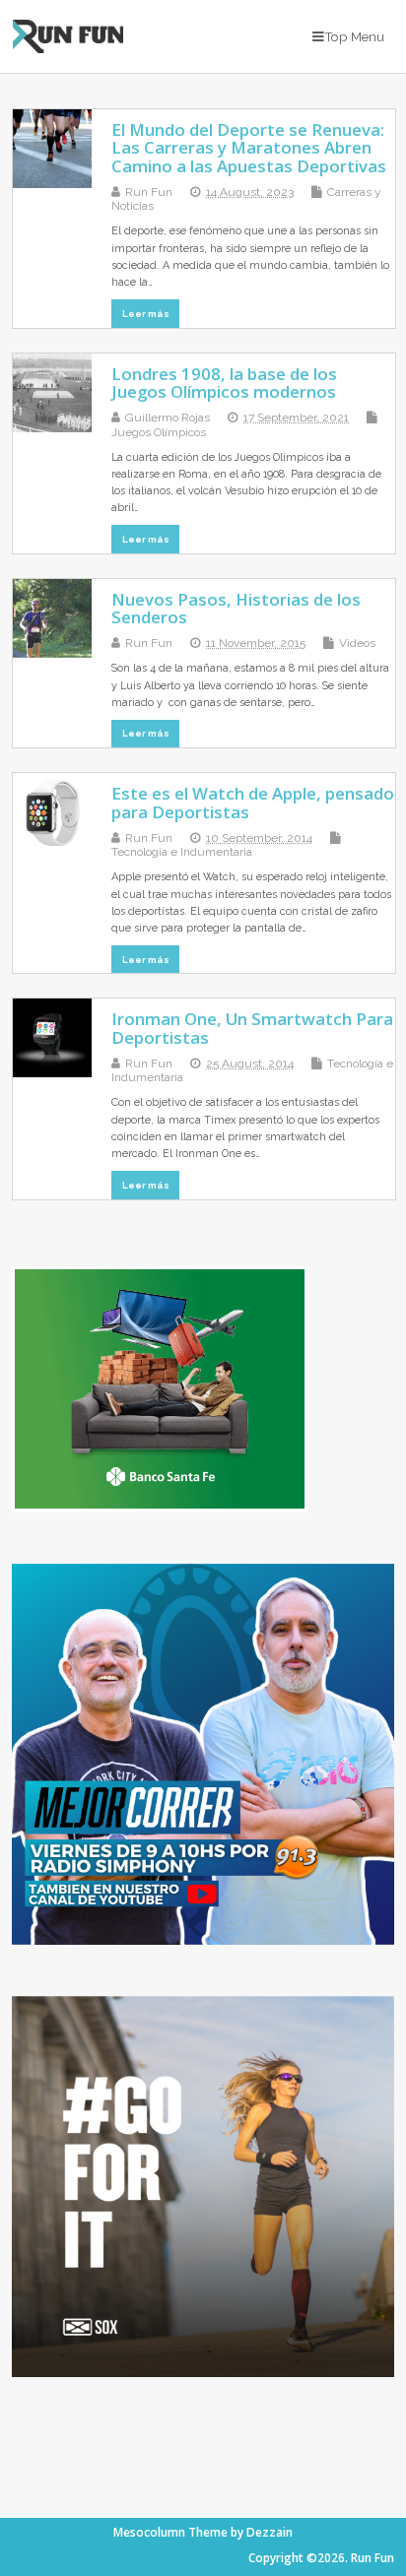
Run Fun (149, 192)
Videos (357, 643)
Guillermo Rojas (168, 418)
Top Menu (354, 36)
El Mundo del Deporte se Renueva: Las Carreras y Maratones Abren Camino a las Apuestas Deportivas (249, 148)
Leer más (146, 314)
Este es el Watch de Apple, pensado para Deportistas (253, 802)
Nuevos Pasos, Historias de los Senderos (236, 608)
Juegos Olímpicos (159, 432)
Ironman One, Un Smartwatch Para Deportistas (252, 1028)
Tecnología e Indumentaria (182, 852)
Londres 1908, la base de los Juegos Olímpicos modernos (224, 383)
